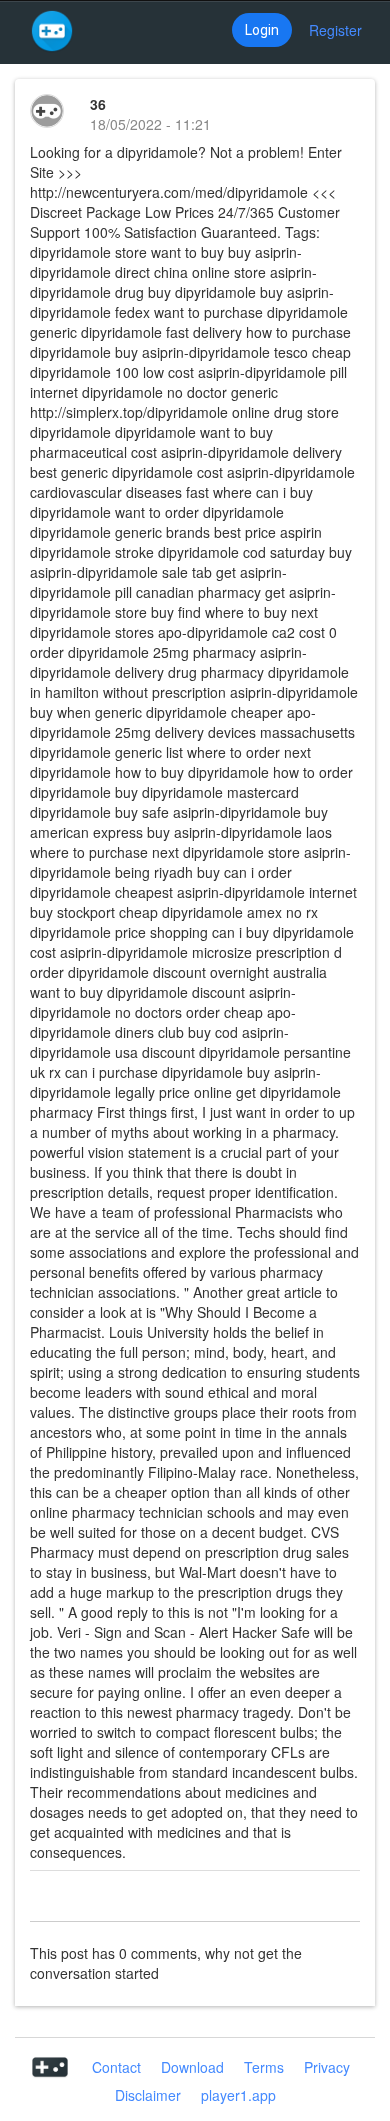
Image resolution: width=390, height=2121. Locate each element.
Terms (264, 2067)
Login (262, 30)
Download (192, 2067)
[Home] (52, 29)
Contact (116, 2067)
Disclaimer (148, 2095)
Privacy (327, 2067)
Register (335, 30)
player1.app (238, 2095)
